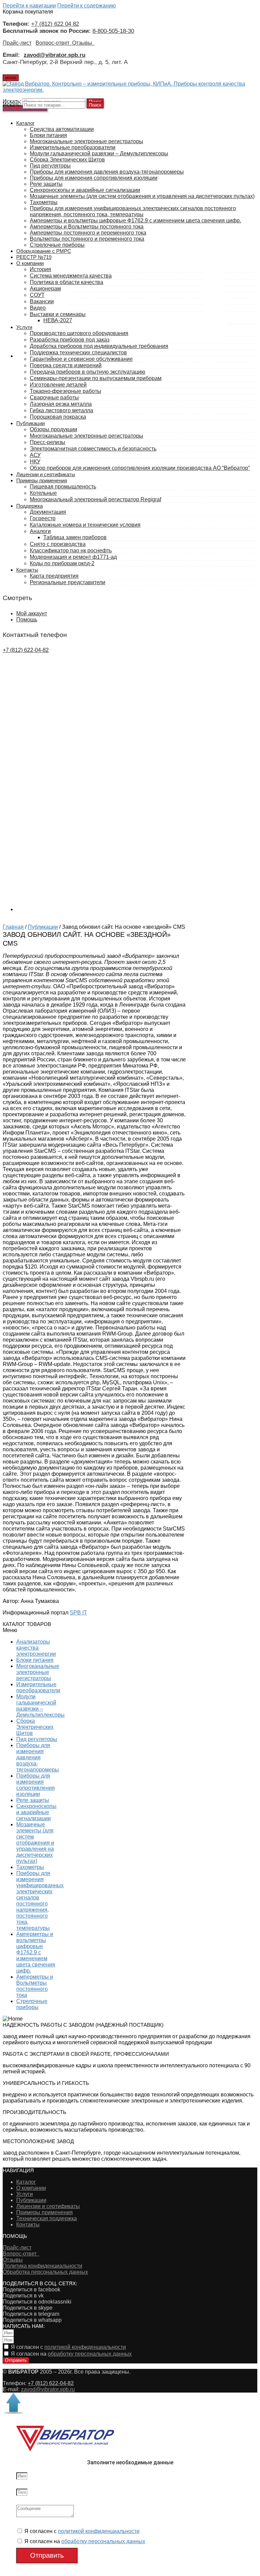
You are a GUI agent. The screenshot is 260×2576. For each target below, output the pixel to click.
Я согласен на (71, 2354)
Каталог (26, 2182)
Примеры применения (45, 2212)
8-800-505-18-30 (113, 31)
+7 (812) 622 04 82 (55, 24)
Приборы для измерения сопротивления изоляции (36, 1785)
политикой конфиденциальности (85, 2347)
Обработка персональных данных (45, 2272)
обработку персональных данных (90, 2354)
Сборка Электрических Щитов (35, 1727)
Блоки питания (35, 1660)
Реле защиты (33, 1800)
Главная (13, 927)
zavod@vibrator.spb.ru (48, 2389)
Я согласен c (68, 2347)
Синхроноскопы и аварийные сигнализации (36, 1812)
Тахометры (30, 1867)
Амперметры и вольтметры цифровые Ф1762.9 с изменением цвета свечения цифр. (36, 1952)
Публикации (43, 927)
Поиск (95, 105)
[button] (31, 1630)
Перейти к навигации (29, 6)
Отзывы (83, 43)
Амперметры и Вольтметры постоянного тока (35, 1986)
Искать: (12, 105)
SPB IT (78, 1613)
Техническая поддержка (47, 2218)
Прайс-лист (17, 43)
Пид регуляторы (37, 1739)
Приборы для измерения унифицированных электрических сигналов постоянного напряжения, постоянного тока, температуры (40, 1901)
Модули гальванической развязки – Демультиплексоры (40, 1706)
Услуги (25, 2194)
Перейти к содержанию (86, 6)
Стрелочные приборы (32, 2004)
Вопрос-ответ (54, 43)
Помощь (27, 620)
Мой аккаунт (32, 613)
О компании (31, 2188)
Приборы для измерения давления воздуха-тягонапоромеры (38, 1757)
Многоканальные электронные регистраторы (38, 1672)
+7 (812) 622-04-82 (26, 650)
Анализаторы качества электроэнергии (36, 1648)
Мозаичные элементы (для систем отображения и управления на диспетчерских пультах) (35, 1843)
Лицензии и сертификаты (48, 2206)
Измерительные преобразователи (38, 1687)
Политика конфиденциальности (42, 2266)
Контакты (28, 2225)
